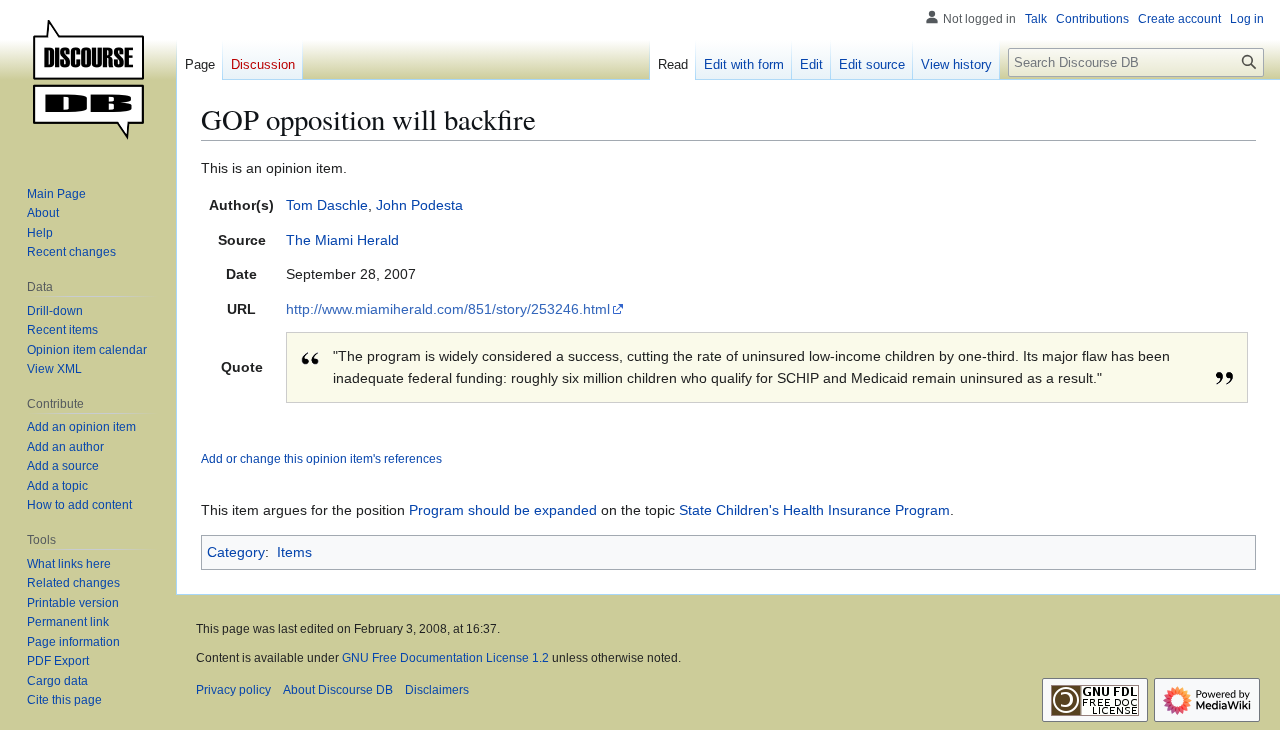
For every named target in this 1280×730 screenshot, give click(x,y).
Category (236, 552)
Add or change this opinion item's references (321, 458)
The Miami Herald (342, 240)
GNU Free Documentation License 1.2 (445, 658)
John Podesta (419, 205)
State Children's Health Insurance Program (814, 510)
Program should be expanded (503, 510)
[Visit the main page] (88, 80)
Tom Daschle (327, 205)
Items (294, 552)
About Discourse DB (338, 690)
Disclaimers (437, 690)
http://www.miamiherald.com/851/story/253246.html (448, 309)
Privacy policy (233, 690)
